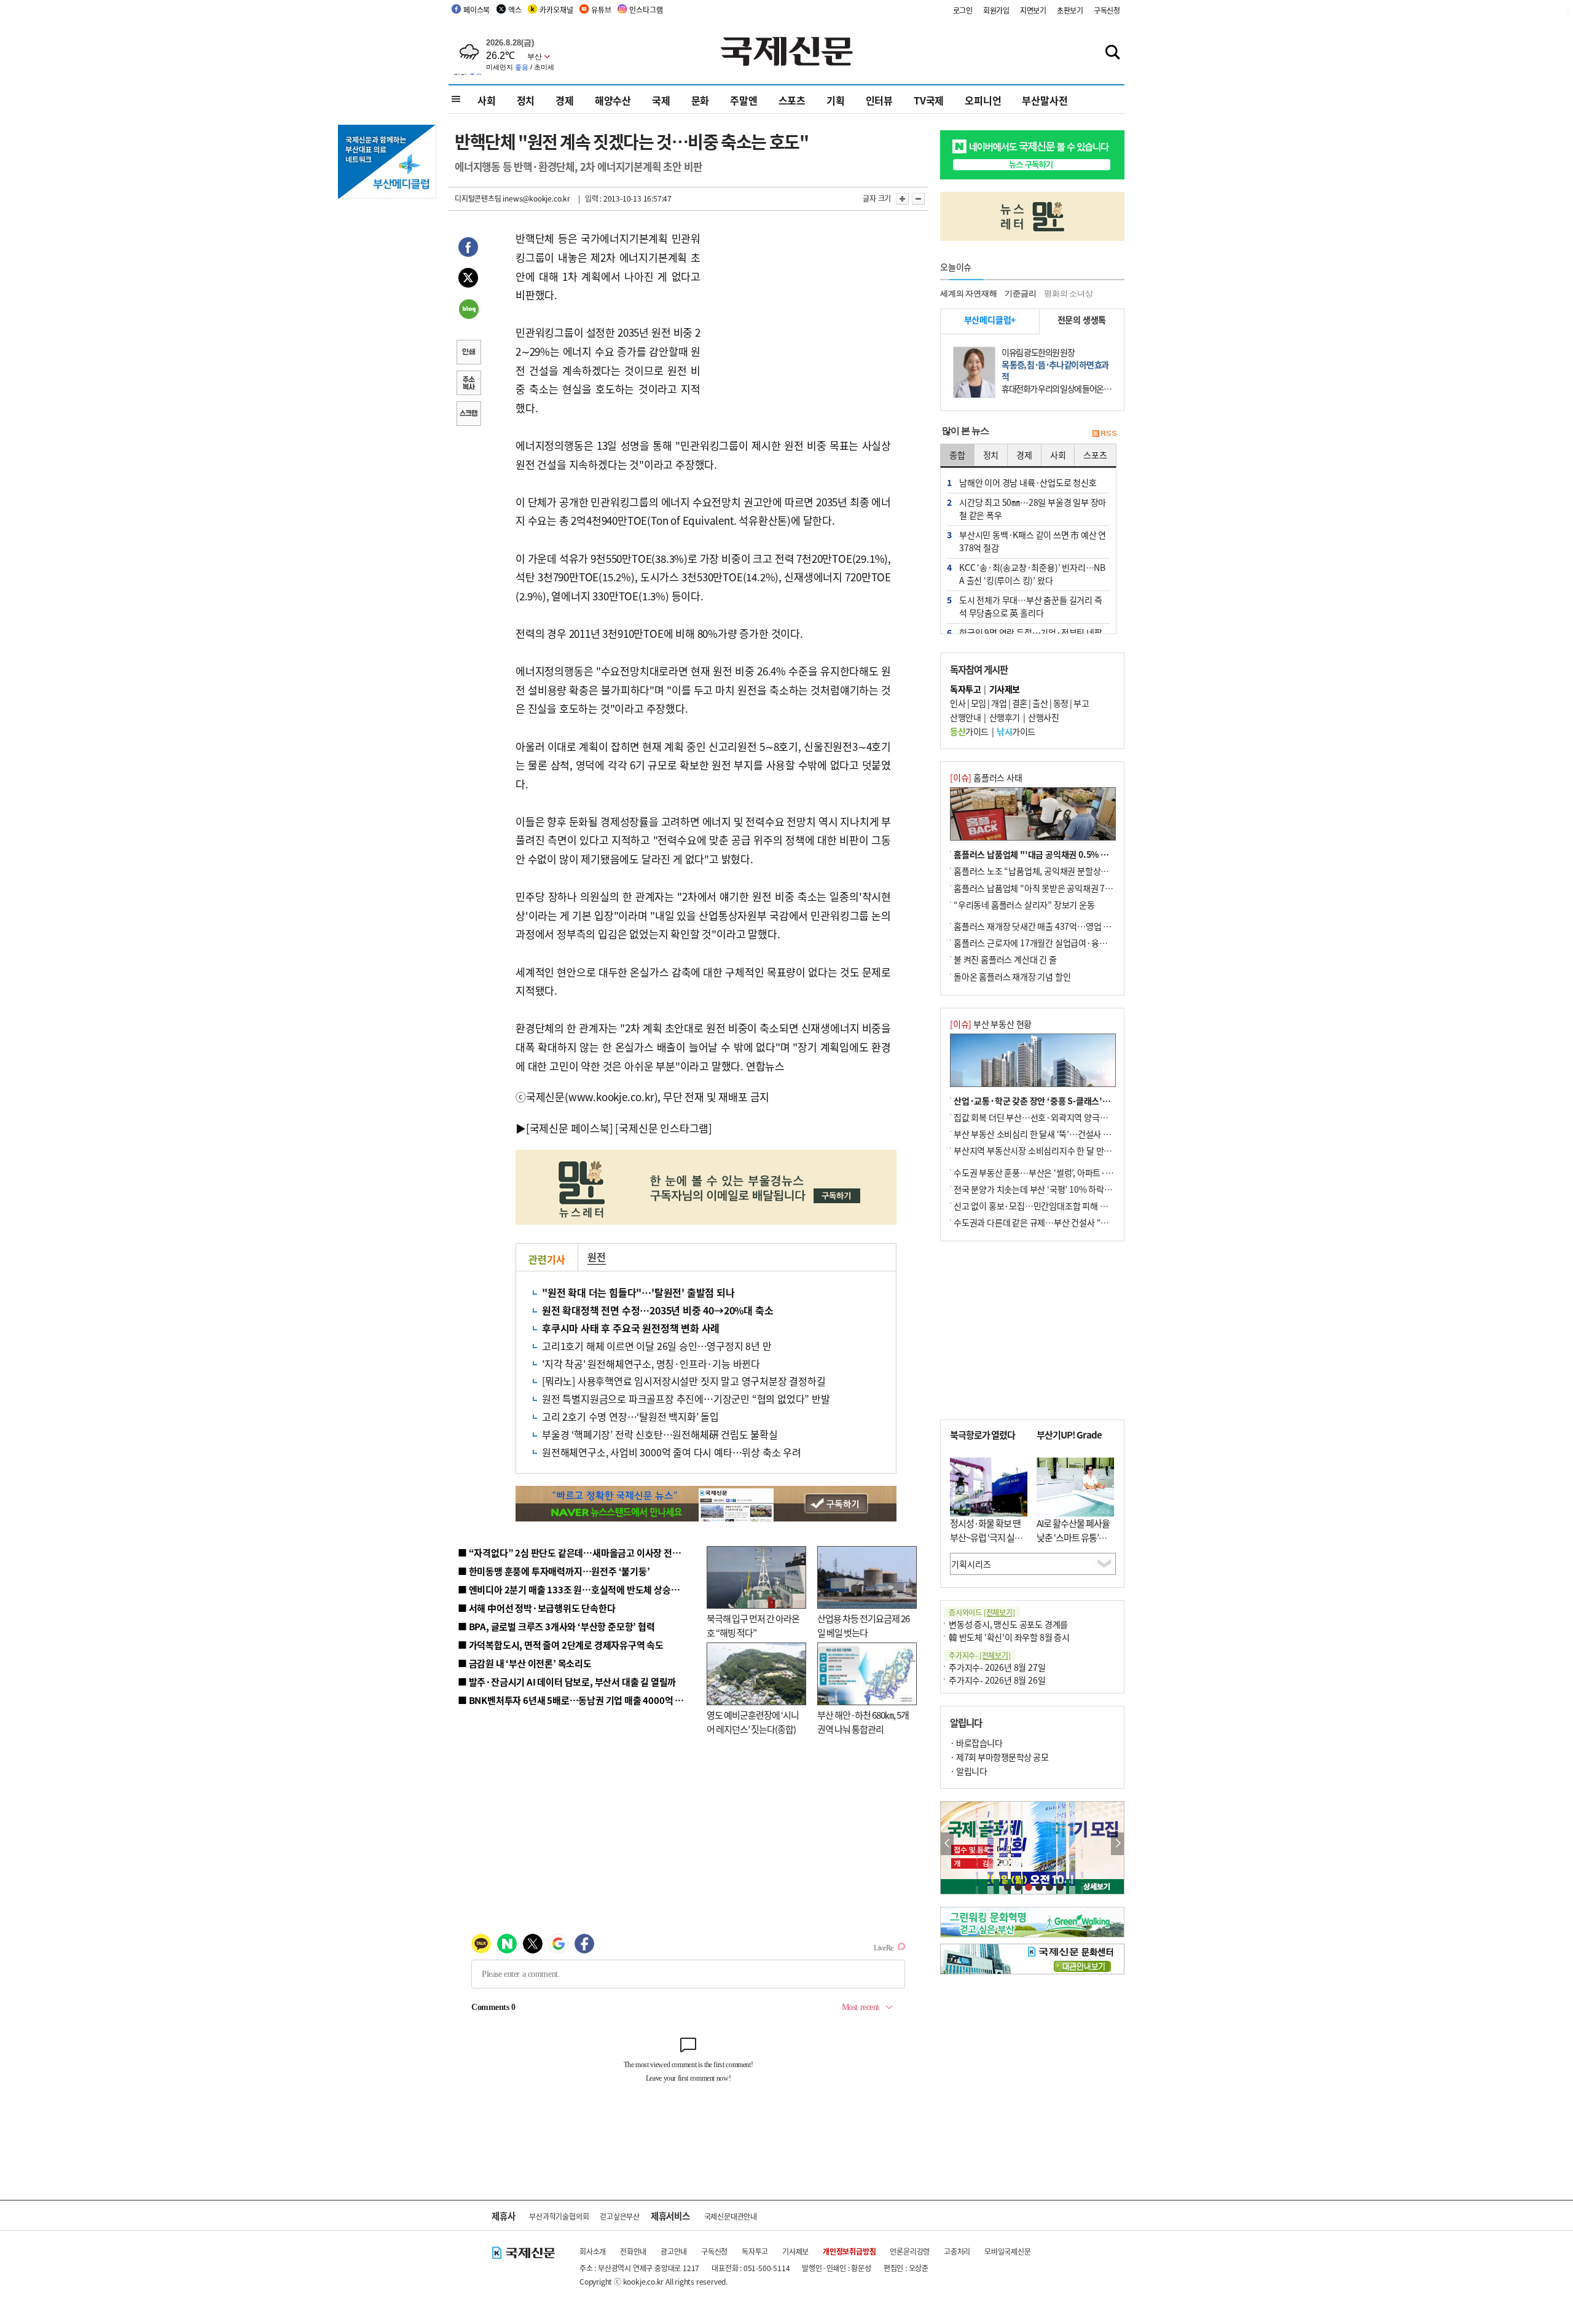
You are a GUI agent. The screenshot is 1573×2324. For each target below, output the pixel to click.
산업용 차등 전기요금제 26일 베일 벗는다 (863, 1625)
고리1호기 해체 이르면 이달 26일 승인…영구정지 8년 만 (657, 1346)
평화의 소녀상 (1069, 293)
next (1117, 1844)
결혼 (1020, 703)
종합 (957, 455)
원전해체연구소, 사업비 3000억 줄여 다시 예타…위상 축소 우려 (672, 1452)
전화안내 (633, 2251)
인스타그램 (646, 10)
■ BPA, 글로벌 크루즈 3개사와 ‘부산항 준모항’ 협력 (556, 1626)
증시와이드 (982, 1612)
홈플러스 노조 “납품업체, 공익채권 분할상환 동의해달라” (1054, 871)
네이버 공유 (468, 310)
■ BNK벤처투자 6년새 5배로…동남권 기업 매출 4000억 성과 (575, 1700)
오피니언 (983, 100)
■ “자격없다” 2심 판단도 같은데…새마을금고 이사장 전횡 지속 (579, 1553)
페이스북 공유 (468, 249)
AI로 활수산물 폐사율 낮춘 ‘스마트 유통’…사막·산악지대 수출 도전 (1073, 1544)
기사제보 (795, 2251)
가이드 (969, 731)
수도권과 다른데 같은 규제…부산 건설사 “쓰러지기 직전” (1054, 1222)
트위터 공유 (468, 280)
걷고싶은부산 (620, 2216)
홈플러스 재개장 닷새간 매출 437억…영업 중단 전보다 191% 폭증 (1069, 926)
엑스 (515, 10)
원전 (597, 1257)
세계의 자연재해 (968, 293)
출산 (1040, 703)
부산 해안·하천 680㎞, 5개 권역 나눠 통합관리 (863, 1722)
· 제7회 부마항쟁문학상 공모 (999, 1757)
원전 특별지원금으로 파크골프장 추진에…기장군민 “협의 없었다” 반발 (686, 1399)
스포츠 (792, 100)
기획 (836, 100)
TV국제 (929, 100)
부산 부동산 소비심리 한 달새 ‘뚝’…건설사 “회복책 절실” (1053, 1134)
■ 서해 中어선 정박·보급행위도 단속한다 (537, 1608)
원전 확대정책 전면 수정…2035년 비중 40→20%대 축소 (657, 1310)
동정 (1061, 703)
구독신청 (1107, 10)
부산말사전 (1045, 100)
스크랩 (468, 415)
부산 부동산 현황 (991, 1024)
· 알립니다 (968, 1771)
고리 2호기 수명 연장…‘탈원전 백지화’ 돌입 (630, 1416)
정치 (526, 100)
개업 (999, 703)
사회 (487, 100)
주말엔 (743, 100)
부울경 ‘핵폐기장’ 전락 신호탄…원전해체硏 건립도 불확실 (660, 1434)
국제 (661, 100)
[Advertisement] (799, 306)
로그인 (963, 10)
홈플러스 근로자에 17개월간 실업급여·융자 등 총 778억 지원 (1061, 943)
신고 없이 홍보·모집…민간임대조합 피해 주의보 (1038, 1206)
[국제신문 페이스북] (570, 1128)
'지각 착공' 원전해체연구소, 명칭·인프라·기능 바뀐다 (651, 1364)
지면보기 (1033, 10)
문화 (700, 100)
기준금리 (1020, 293)
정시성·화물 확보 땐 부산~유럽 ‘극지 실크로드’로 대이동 (986, 1537)
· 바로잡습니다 (976, 1743)
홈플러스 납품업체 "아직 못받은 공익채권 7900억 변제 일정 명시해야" (1077, 888)
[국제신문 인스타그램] (664, 1128)
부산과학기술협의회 (559, 2216)
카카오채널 (556, 10)
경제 (565, 100)
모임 (979, 703)
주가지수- (980, 1655)
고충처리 (957, 2251)
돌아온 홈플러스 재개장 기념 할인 (1012, 976)
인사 (958, 703)
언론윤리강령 (910, 2251)
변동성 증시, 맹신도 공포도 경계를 (1008, 1624)
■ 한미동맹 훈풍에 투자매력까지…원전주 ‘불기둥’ (554, 1571)
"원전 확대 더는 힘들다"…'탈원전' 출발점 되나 (638, 1292)
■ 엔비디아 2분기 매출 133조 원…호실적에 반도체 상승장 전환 (578, 1589)
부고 (1081, 703)
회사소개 (593, 2251)
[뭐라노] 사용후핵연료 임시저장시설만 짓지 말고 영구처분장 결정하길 (684, 1381)
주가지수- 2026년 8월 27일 (997, 1667)
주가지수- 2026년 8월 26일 (997, 1680)
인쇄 (468, 353)
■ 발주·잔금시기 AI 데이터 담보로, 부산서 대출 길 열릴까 (567, 1682)
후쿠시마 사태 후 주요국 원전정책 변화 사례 (631, 1328)
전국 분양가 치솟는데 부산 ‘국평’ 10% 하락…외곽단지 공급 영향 (1066, 1189)
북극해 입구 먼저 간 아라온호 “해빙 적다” (753, 1625)
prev (947, 1844)
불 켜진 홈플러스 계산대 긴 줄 (1005, 959)
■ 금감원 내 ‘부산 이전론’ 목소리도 (525, 1663)
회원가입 (996, 10)
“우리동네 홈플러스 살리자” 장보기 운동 (1024, 905)
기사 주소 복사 (468, 384)
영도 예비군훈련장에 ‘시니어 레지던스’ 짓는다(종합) (753, 1722)
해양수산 (613, 100)
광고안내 (674, 2251)
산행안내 (965, 717)
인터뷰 (879, 100)
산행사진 (1043, 717)
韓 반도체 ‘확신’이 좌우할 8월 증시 (1009, 1637)
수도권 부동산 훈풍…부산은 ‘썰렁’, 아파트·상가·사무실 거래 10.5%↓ (1078, 1172)
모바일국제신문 (1008, 2251)
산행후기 (1005, 717)
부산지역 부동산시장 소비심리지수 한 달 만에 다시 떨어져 (1054, 1150)
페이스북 (477, 10)
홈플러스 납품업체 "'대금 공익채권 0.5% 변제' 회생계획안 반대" (1068, 854)
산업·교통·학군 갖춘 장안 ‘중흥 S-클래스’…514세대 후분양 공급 (1069, 1101)
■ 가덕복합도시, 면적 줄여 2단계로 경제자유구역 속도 (561, 1645)
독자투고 (755, 2251)
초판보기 (1070, 10)
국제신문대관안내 (731, 2216)
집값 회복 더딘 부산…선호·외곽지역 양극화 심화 (1039, 1117)
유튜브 (601, 10)
